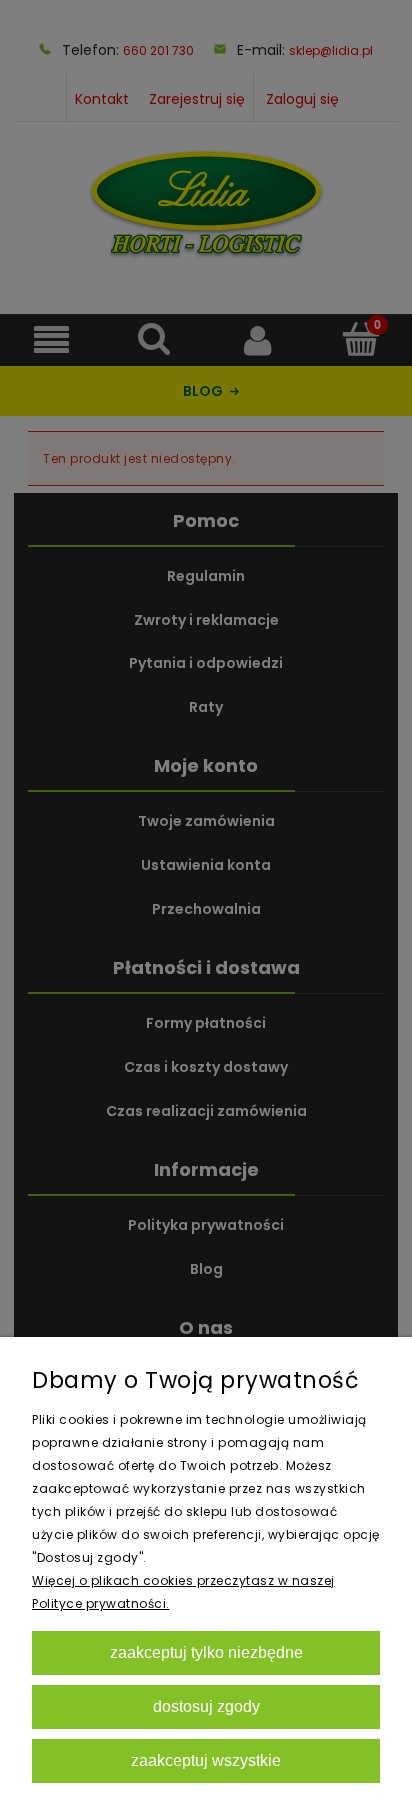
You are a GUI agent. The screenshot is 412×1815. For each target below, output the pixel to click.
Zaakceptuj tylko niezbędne (206, 1652)
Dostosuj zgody (206, 1706)
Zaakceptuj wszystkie (206, 1760)
